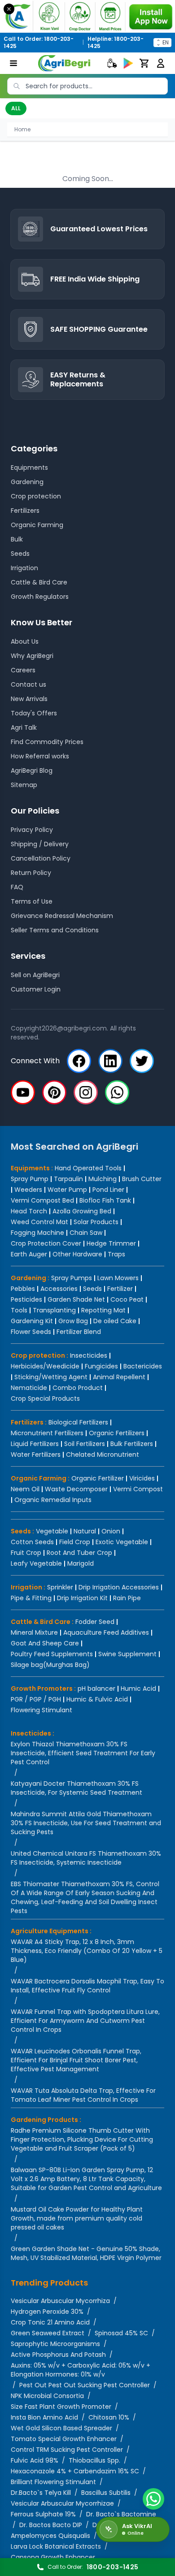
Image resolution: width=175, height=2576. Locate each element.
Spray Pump (30, 1179)
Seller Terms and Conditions (55, 930)
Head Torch (29, 1211)
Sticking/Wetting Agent (51, 1377)
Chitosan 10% (109, 2417)
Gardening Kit (32, 1321)
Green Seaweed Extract (48, 2333)
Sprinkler (60, 1587)
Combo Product (78, 1388)
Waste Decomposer (76, 1489)
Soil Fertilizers (85, 1444)
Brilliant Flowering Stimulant (53, 2482)
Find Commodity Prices (47, 742)
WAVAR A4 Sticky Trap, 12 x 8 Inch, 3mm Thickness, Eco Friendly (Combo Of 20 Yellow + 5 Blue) (87, 1951)
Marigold (81, 1563)
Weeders (28, 1190)
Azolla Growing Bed (82, 1211)
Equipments (29, 468)
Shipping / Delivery (40, 844)
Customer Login (36, 989)
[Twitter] (142, 1061)
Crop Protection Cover (46, 1243)
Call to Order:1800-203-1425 (39, 43)
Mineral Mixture (34, 1632)
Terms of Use (32, 901)
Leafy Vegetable (36, 1563)
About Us (25, 641)
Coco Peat (127, 1299)
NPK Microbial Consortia (47, 2396)
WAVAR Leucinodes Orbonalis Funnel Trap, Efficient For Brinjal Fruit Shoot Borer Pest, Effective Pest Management (76, 2060)
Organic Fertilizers (117, 1433)
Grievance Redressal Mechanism (62, 916)
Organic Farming (37, 525)
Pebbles (23, 1289)
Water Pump (67, 1190)
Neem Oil (25, 1489)
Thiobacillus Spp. (94, 2460)
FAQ (17, 887)
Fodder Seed (95, 1622)
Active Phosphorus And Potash (58, 2355)
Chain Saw (86, 1233)
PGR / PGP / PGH (36, 1699)
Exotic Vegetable (122, 1542)
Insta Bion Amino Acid (44, 2417)
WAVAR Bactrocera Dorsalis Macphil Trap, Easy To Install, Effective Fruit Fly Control (87, 1986)
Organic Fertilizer (98, 1478)
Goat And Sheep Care (45, 1643)
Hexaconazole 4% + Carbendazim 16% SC (75, 2471)
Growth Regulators (40, 597)
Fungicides (101, 1366)
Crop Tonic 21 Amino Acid (50, 2322)
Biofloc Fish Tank (105, 1200)
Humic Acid (138, 1688)
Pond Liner (108, 1190)
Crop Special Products (45, 1398)
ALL (16, 108)
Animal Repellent (119, 1377)
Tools (19, 1310)
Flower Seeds (31, 1332)
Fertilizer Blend (79, 1332)
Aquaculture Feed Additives (106, 1632)
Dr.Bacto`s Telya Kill (41, 2493)
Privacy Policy (32, 830)
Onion (111, 1531)
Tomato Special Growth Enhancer (64, 2439)
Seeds (20, 554)
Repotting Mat (103, 1310)
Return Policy (31, 873)
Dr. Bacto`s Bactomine (121, 2514)
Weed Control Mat (39, 1222)
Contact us (28, 684)
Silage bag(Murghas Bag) (50, 1665)
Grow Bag (73, 1321)
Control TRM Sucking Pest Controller (67, 2450)
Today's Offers (34, 713)
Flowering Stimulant (42, 1710)
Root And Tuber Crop (79, 1553)
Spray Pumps (72, 1278)
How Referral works (40, 756)
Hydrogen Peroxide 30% (47, 2312)
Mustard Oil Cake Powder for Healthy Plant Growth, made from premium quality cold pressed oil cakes (77, 2218)
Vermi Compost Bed (42, 1200)
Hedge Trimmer (111, 1243)
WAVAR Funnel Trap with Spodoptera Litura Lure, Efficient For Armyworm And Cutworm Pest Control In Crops (85, 2021)
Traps (116, 1254)
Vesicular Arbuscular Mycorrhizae (62, 2503)
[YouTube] (23, 1092)
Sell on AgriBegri (35, 975)
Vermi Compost (138, 1489)
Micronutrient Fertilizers (47, 1433)
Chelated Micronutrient (103, 1455)
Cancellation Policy (41, 858)
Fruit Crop (26, 1553)
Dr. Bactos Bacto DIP (51, 2525)
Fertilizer (120, 1289)
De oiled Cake (115, 1321)
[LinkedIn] (110, 1061)
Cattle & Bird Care (39, 582)
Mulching (103, 1179)
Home (22, 129)
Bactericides (143, 1366)
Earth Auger (29, 1254)
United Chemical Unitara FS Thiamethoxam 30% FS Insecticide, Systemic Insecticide (86, 1858)
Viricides (142, 1478)
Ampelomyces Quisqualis (50, 2536)
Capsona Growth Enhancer (53, 2557)
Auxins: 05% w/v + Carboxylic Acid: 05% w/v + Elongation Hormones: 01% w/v (81, 2370)
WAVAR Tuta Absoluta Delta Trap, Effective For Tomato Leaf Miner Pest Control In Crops (83, 2095)
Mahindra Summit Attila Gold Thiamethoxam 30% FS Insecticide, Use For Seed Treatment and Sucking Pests (86, 1823)
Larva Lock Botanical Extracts (56, 2546)
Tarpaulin (68, 1179)
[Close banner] (9, 9)
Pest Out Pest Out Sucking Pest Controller (85, 2385)
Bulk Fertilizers (132, 1444)
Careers (23, 670)
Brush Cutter (142, 1179)
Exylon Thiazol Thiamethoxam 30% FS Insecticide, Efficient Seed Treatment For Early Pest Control (83, 1753)
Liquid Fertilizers (35, 1444)
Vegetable (52, 1531)
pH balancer (96, 1688)
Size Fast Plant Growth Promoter (61, 2407)
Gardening (27, 482)
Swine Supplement (127, 1654)
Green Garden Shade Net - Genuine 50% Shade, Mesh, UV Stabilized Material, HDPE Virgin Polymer (86, 2253)
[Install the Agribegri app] (87, 16)
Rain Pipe (127, 1598)
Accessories (59, 1289)
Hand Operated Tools (88, 1168)
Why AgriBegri (32, 656)
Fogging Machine (37, 1233)
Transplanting (54, 1310)
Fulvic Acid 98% (35, 2460)
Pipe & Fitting (31, 1598)
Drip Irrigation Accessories (119, 1587)
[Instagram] (86, 1092)
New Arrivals (29, 699)
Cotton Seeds (32, 1542)
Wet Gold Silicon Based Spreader (61, 2428)
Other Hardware (77, 1254)
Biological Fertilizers (78, 1422)
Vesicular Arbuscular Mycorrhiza (60, 2301)
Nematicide (29, 1388)
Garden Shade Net (76, 1299)
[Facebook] (79, 1061)
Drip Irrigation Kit (82, 1598)
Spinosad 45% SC (121, 2333)
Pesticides (26, 1299)
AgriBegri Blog (32, 771)
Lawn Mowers (118, 1278)
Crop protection (36, 496)
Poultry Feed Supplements (52, 1654)
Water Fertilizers (36, 1455)
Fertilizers (25, 511)
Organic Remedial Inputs (53, 1500)
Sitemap (24, 785)
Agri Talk (24, 727)
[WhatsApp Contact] (153, 2499)
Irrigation (24, 568)
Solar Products (96, 1222)
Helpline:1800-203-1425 (116, 43)
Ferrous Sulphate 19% (43, 2514)
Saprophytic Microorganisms (55, 2344)
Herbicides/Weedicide (45, 1366)
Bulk (17, 539)
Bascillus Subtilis (106, 2493)
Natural (85, 1531)
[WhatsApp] (117, 1092)
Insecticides (89, 1355)
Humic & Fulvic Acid (97, 1699)
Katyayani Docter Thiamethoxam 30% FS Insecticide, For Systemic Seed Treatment (77, 1788)
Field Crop (75, 1542)
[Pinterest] (54, 1092)
